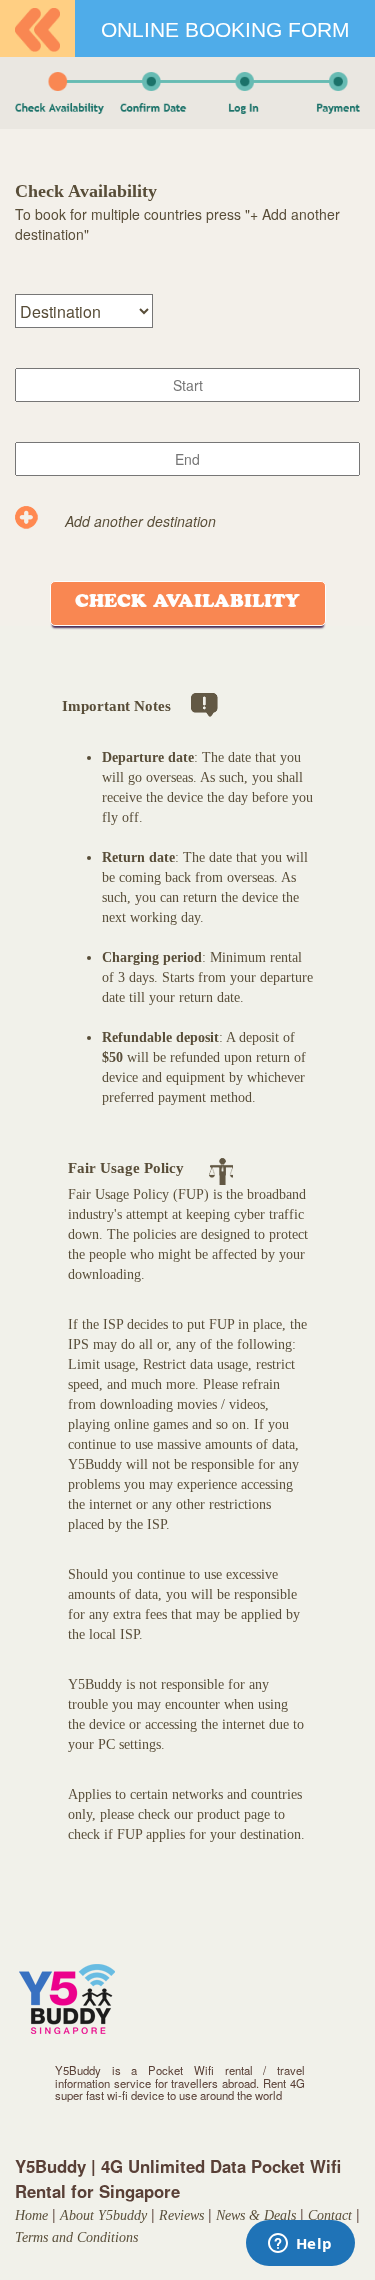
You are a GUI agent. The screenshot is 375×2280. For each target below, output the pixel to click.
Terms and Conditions (76, 2237)
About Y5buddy (103, 2215)
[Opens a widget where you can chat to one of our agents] (300, 2245)
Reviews (181, 2215)
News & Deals (256, 2215)
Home (31, 2215)
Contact (330, 2215)
